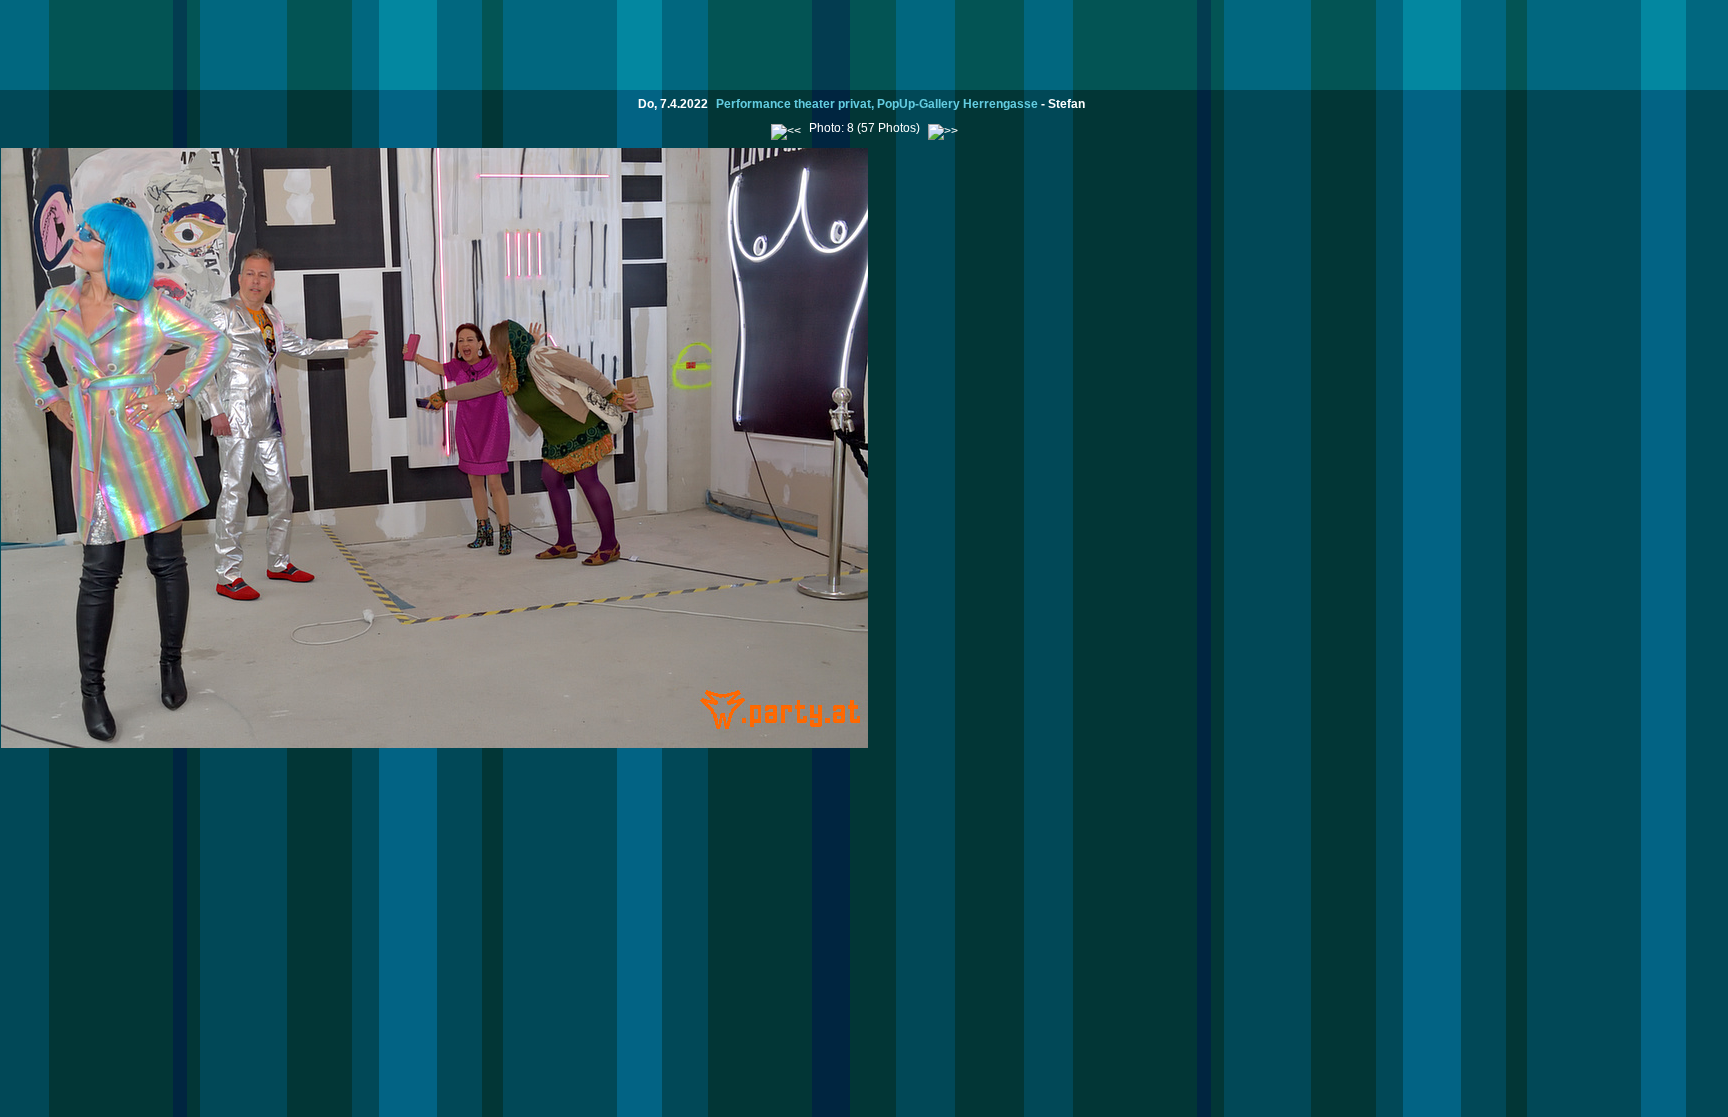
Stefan (1066, 104)
